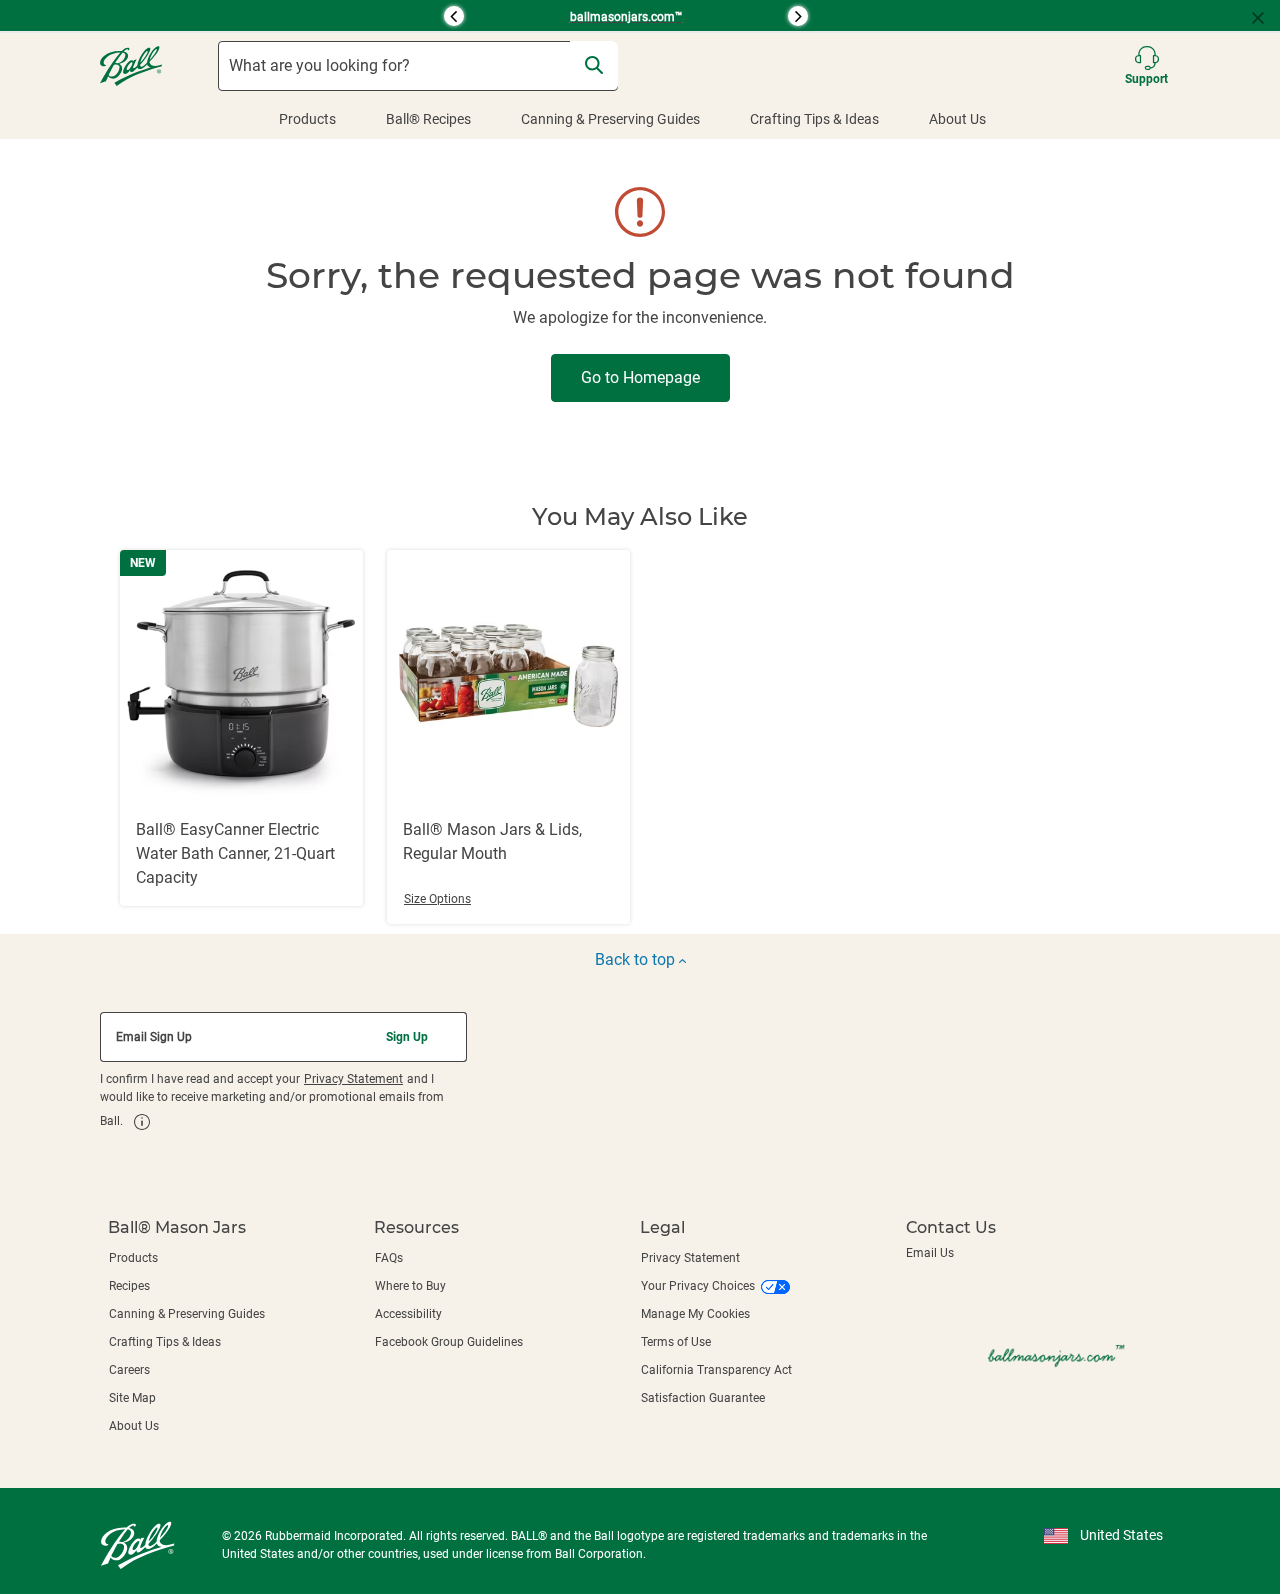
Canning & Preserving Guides (610, 119)
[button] (275, 16)
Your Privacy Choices (698, 1286)
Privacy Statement (353, 1079)
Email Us (930, 1253)
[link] (142, 1122)
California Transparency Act (716, 1370)
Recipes (129, 1286)
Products (307, 119)
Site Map (132, 1398)
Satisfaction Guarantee (703, 1398)
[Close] (1266, 16)
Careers (129, 1370)
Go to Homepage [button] (640, 377)
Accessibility (408, 1314)
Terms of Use (676, 1342)
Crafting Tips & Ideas (814, 119)
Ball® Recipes (428, 119)
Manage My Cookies (695, 1314)
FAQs (389, 1258)
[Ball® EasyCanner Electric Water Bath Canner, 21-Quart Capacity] (241, 728)
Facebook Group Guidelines (449, 1342)
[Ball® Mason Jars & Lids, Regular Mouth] (508, 737)
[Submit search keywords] (594, 65)
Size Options (437, 899)
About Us (957, 119)
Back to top (637, 959)
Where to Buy (410, 1286)
